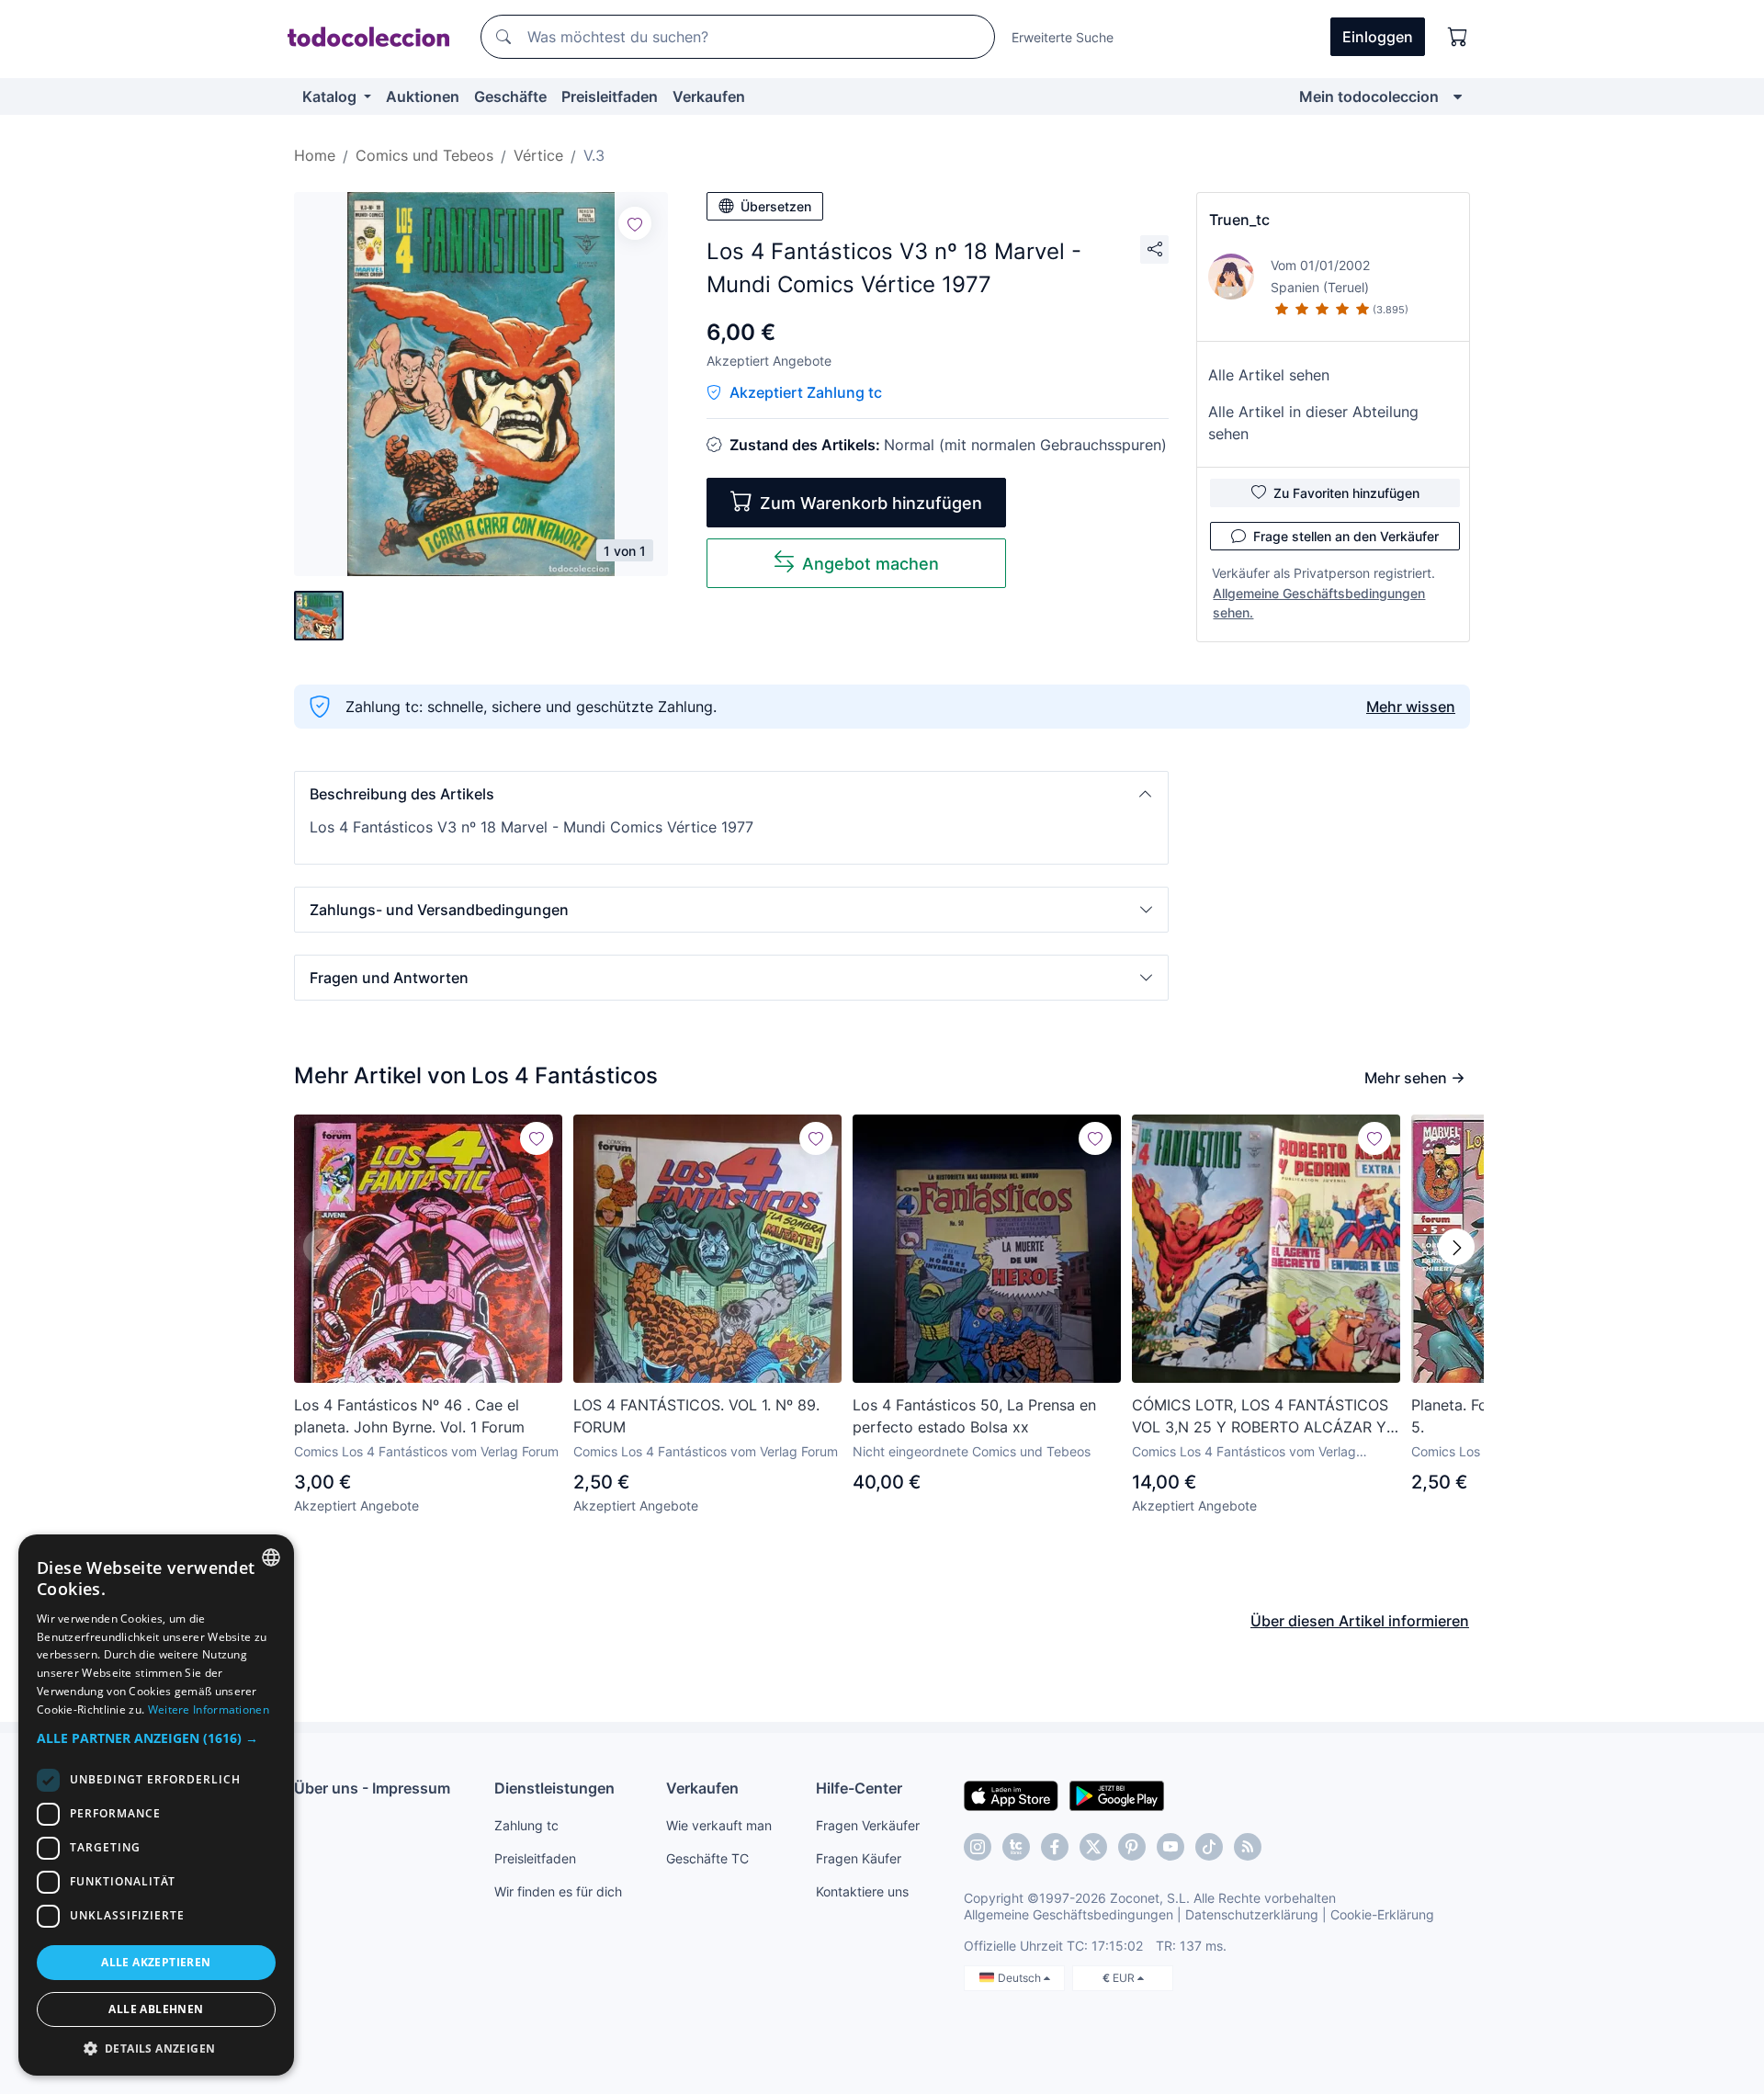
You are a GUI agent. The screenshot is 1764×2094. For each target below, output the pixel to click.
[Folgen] (635, 223)
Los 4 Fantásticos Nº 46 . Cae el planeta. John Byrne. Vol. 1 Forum (409, 1416)
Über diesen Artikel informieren (1360, 1621)
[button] (731, 794)
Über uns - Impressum (372, 1788)
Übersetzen (776, 206)
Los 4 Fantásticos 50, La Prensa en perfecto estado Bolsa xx (974, 1416)
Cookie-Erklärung (1382, 1914)
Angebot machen (871, 564)
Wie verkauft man (719, 1825)
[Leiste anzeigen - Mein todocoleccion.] (1458, 96)
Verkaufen (709, 96)
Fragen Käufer (859, 1858)
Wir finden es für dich (558, 1891)
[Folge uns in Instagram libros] (1016, 1847)
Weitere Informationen (209, 1709)
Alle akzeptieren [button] (156, 1962)
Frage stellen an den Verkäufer (1346, 536)
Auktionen (423, 96)
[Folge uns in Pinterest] (1132, 1847)
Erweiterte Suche (1063, 37)
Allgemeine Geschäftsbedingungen (1069, 1914)
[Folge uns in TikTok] (1209, 1847)
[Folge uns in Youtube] (1170, 1847)
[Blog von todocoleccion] (1248, 1847)
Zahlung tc (526, 1825)
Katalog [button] (331, 96)
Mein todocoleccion (1369, 96)
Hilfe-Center (859, 1788)
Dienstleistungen (554, 1788)
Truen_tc (1239, 220)
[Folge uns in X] (1093, 1847)
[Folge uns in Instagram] (978, 1847)
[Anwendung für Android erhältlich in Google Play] (1117, 1794)
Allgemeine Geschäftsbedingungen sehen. (1319, 603)
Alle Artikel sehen (1269, 375)
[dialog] (156, 1805)
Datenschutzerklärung (1252, 1914)
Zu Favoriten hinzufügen (1346, 493)
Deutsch (1021, 1978)
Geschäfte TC (707, 1858)
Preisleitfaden (610, 96)
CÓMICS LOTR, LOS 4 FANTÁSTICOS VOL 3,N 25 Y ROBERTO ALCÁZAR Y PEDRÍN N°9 (1260, 1417)
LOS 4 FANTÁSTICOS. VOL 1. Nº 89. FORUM (696, 1416)
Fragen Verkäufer (868, 1825)
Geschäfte (510, 96)
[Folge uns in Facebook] (1055, 1847)
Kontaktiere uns (862, 1891)
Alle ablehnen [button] (156, 2009)
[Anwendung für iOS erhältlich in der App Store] (1011, 1794)
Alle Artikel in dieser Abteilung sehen (1313, 423)
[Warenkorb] (1458, 37)
